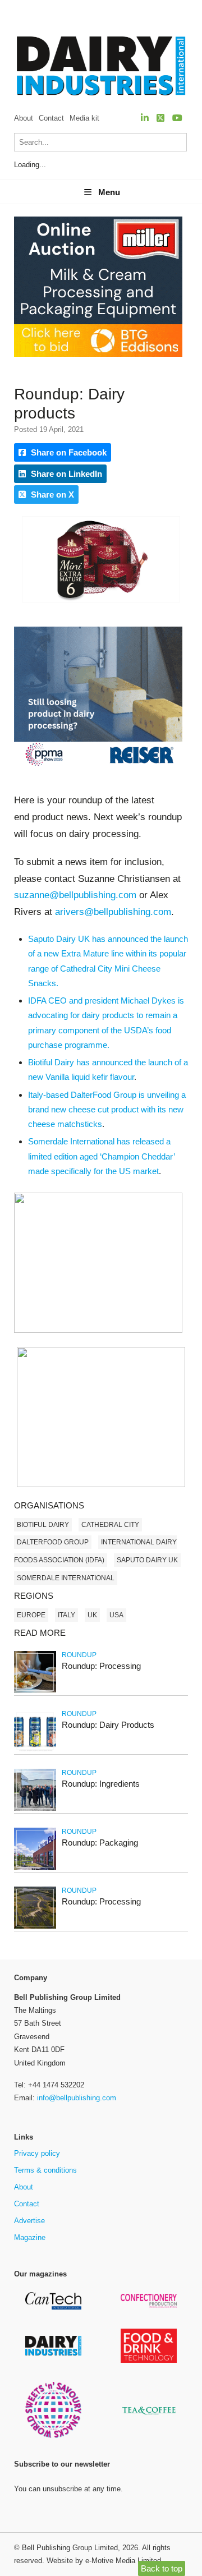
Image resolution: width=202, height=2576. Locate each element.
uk (92, 1615)
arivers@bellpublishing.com (113, 912)
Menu (109, 192)
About (24, 118)
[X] (160, 118)
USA (116, 1615)
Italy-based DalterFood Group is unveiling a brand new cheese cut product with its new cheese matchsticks (107, 1110)
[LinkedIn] (145, 118)
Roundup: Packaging (100, 1843)
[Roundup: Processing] (35, 1691)
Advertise (29, 2221)
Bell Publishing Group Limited (70, 2548)
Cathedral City (110, 1525)
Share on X (51, 495)
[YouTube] (177, 118)
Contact (51, 118)
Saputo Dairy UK (147, 1560)
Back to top (162, 2568)
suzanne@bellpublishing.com (75, 895)
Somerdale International (66, 1578)
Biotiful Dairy (43, 1525)
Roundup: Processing (101, 1666)
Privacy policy (37, 2153)
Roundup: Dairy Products (108, 1725)
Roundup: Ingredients (101, 1784)
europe (31, 1615)
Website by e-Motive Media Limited (104, 2561)
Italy (66, 1615)
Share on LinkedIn (65, 474)
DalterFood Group (53, 1542)
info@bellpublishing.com (77, 2098)
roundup (79, 1655)
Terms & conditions (45, 2170)
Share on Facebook (68, 452)
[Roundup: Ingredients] (35, 1809)
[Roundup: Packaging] (35, 1868)
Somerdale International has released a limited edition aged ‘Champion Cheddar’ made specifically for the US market (101, 1156)
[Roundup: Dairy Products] (35, 1750)
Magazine (30, 2237)
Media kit (84, 118)
